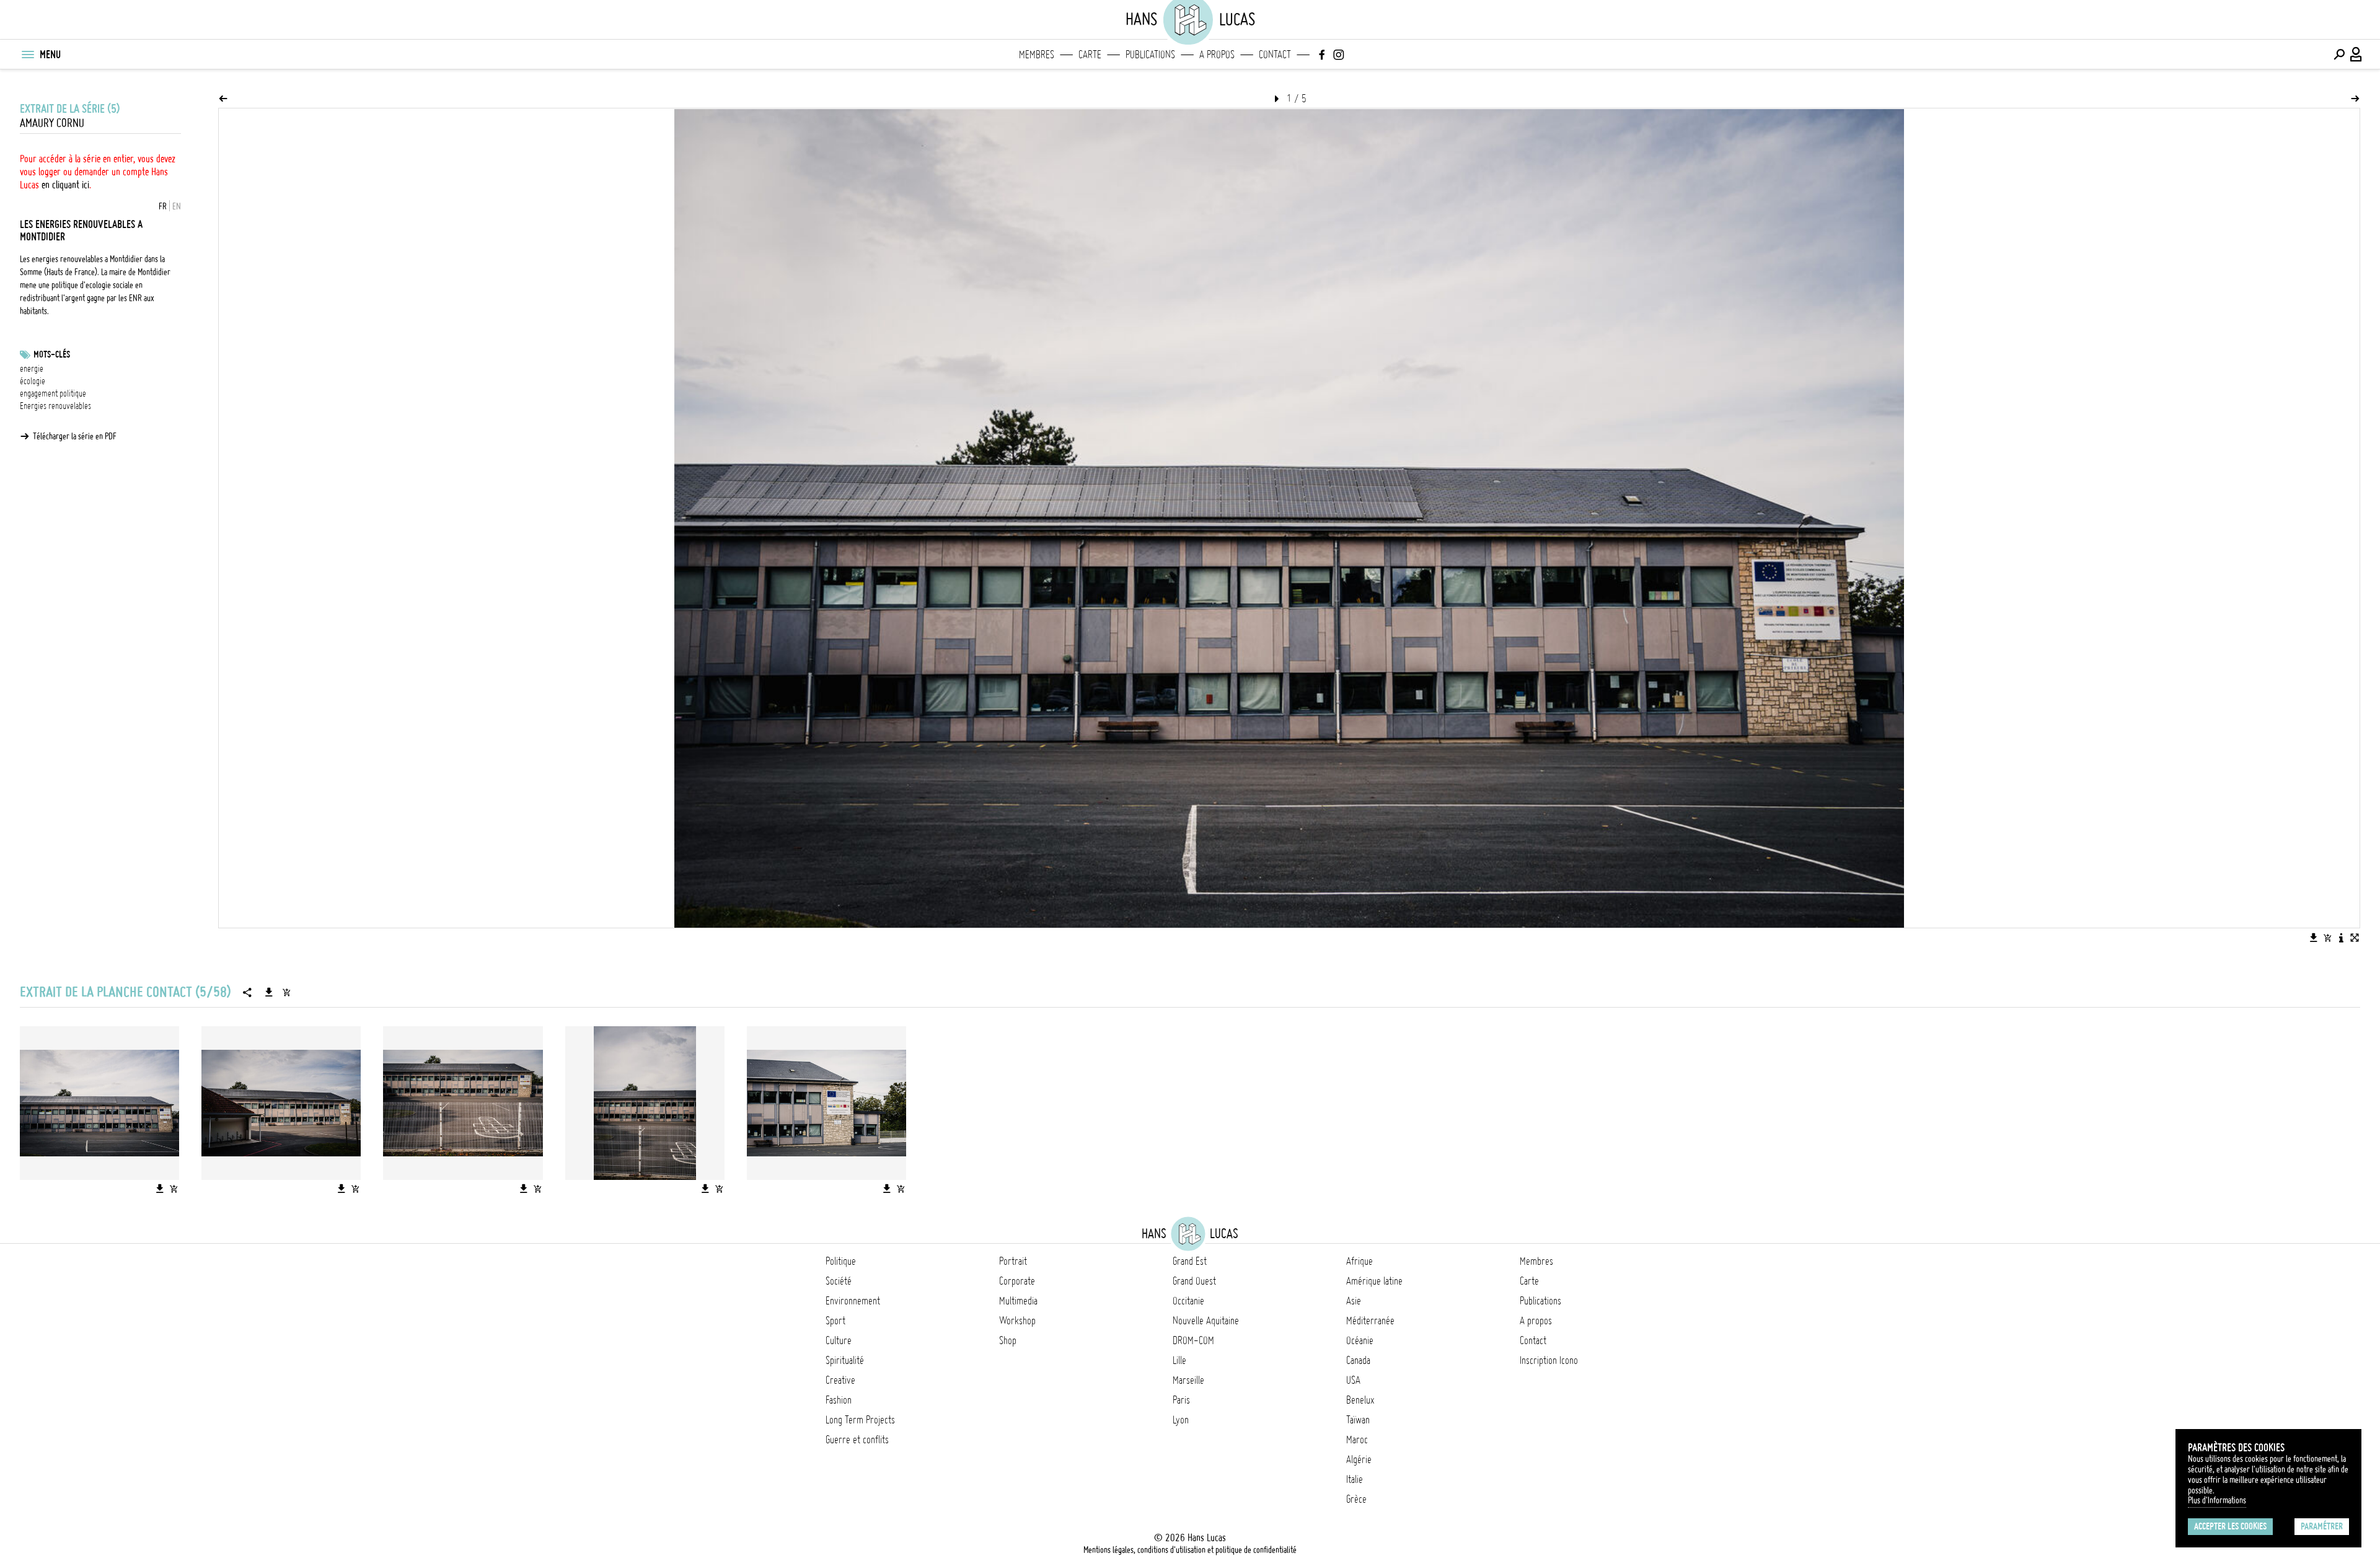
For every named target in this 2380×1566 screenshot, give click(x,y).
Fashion (839, 1400)
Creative (840, 1380)
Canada (1358, 1360)
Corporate (1017, 1281)
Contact (1275, 55)
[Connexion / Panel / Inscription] (2356, 55)
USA (1353, 1380)
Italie (1355, 1479)
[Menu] (27, 55)
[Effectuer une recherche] (2339, 55)
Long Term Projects (860, 1420)
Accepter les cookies (2230, 1526)
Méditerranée (1370, 1321)
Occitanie (1188, 1301)
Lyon (1181, 1420)
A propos (1217, 55)
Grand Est (1190, 1261)
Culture (839, 1340)
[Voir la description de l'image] (2341, 938)
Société (839, 1281)
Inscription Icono (1549, 1360)
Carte (1090, 55)
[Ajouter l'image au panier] (2327, 938)
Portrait (1013, 1261)
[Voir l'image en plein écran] (2355, 938)
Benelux (1360, 1400)
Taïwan (1358, 1420)
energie (32, 369)
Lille (1179, 1360)
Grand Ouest (1194, 1281)
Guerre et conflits (857, 1440)
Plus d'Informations (2217, 1500)
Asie (1354, 1301)
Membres (1037, 55)
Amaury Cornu (52, 123)
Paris (1181, 1400)
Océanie (1360, 1340)
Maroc (1357, 1440)
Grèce (1356, 1499)
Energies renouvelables (55, 406)
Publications (1150, 55)
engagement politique (53, 394)
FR (163, 206)
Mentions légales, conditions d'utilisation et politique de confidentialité (1190, 1550)
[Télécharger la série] (269, 992)
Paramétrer (2322, 1526)
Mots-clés (52, 354)
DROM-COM (1193, 1340)
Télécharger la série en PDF (75, 436)
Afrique (1360, 1261)
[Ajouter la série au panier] (286, 992)
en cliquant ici (65, 185)
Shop (1008, 1340)
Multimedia (1018, 1301)
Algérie (1359, 1459)
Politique (841, 1261)
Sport (835, 1321)
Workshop (1017, 1321)
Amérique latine (1374, 1281)
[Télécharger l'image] (2314, 938)
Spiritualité (845, 1360)
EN (177, 206)
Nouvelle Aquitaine (1206, 1321)
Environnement (853, 1301)
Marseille (1188, 1380)
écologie (33, 381)
